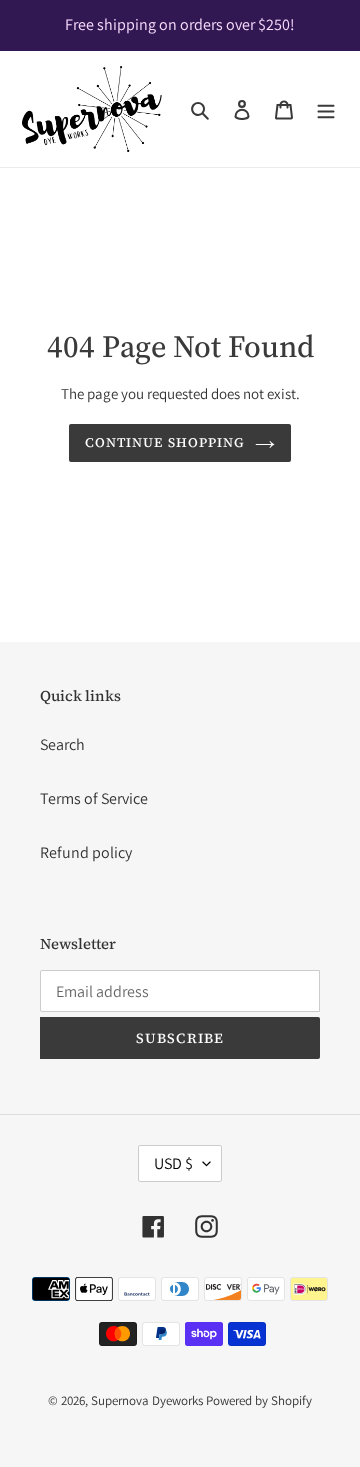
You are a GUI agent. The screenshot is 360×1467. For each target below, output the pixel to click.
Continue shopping (165, 442)
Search (62, 744)
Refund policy (86, 852)
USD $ (173, 1163)
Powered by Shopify (259, 1400)
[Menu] (326, 109)
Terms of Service (94, 798)
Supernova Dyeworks (147, 1400)
